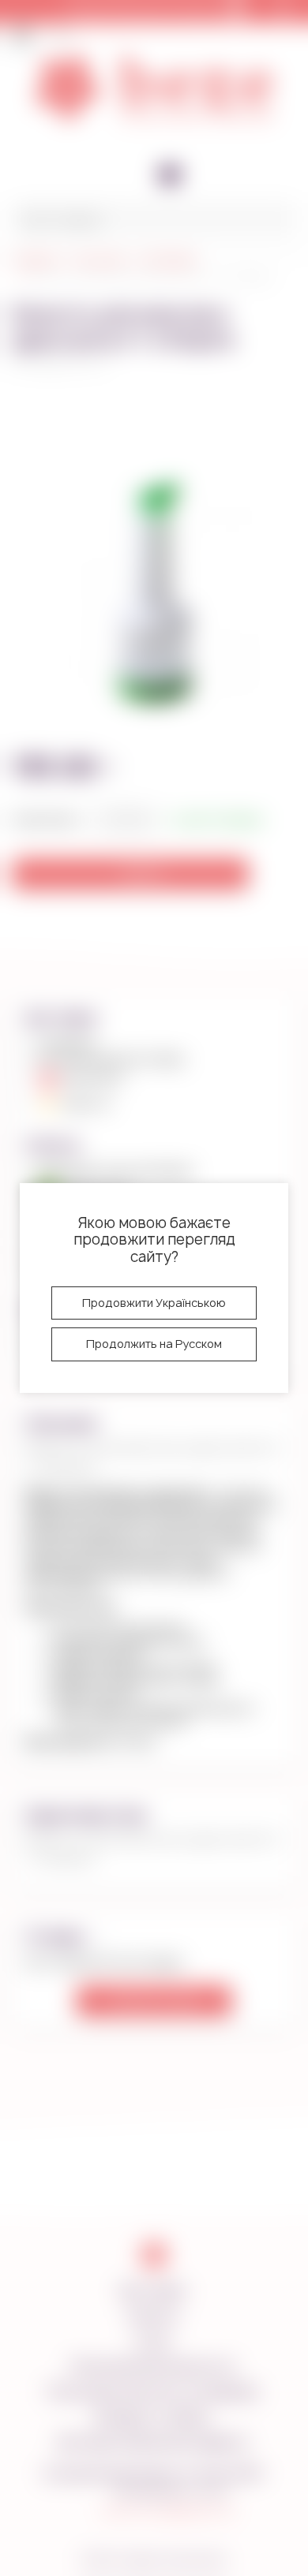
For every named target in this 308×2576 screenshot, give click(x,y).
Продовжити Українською (154, 1303)
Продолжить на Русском (154, 1344)
